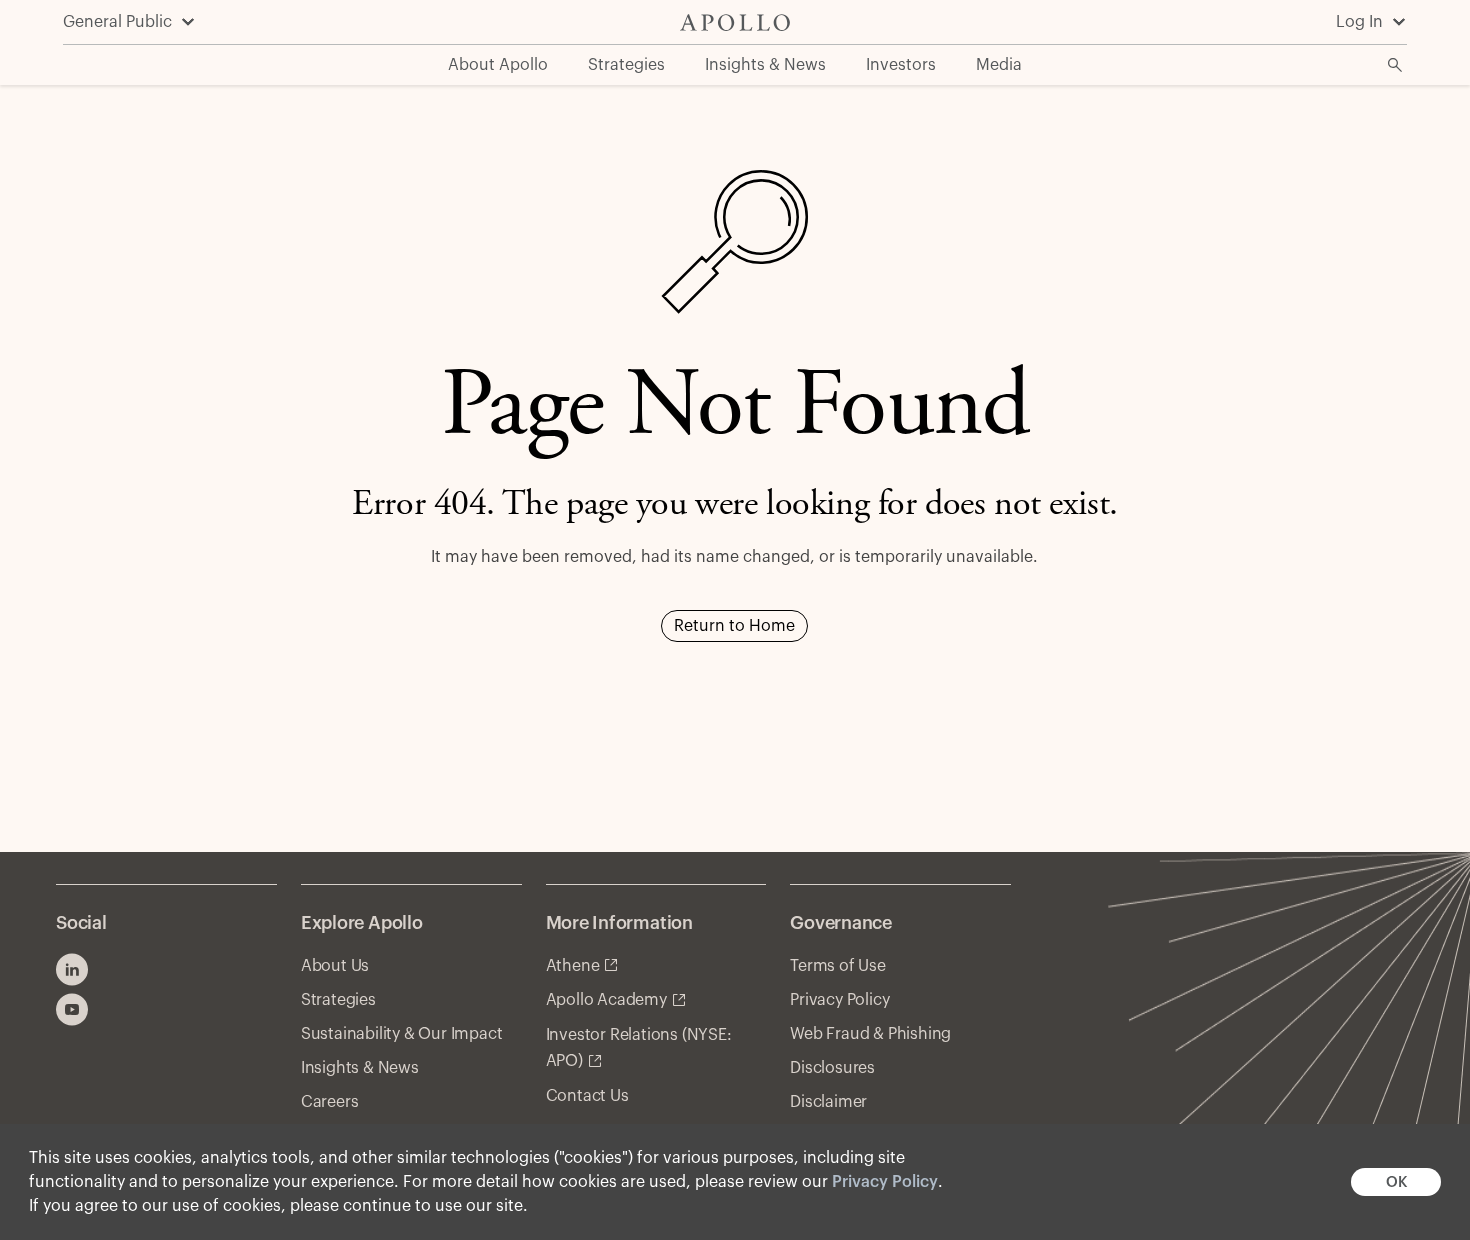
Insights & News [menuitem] (765, 65)
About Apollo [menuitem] (498, 65)
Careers (330, 1102)
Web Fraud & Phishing (870, 1034)
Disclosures (832, 1068)
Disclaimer (828, 1102)
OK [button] (1396, 1182)
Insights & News (360, 1068)
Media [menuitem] (999, 65)
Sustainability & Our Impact (402, 1034)
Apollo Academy (606, 1000)
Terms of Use (838, 966)
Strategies (338, 1000)
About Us (335, 966)
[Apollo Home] (735, 22)
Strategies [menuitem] (626, 65)
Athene (573, 966)
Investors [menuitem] (901, 65)
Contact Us (587, 1096)
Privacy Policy (885, 1182)
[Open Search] (1395, 65)
